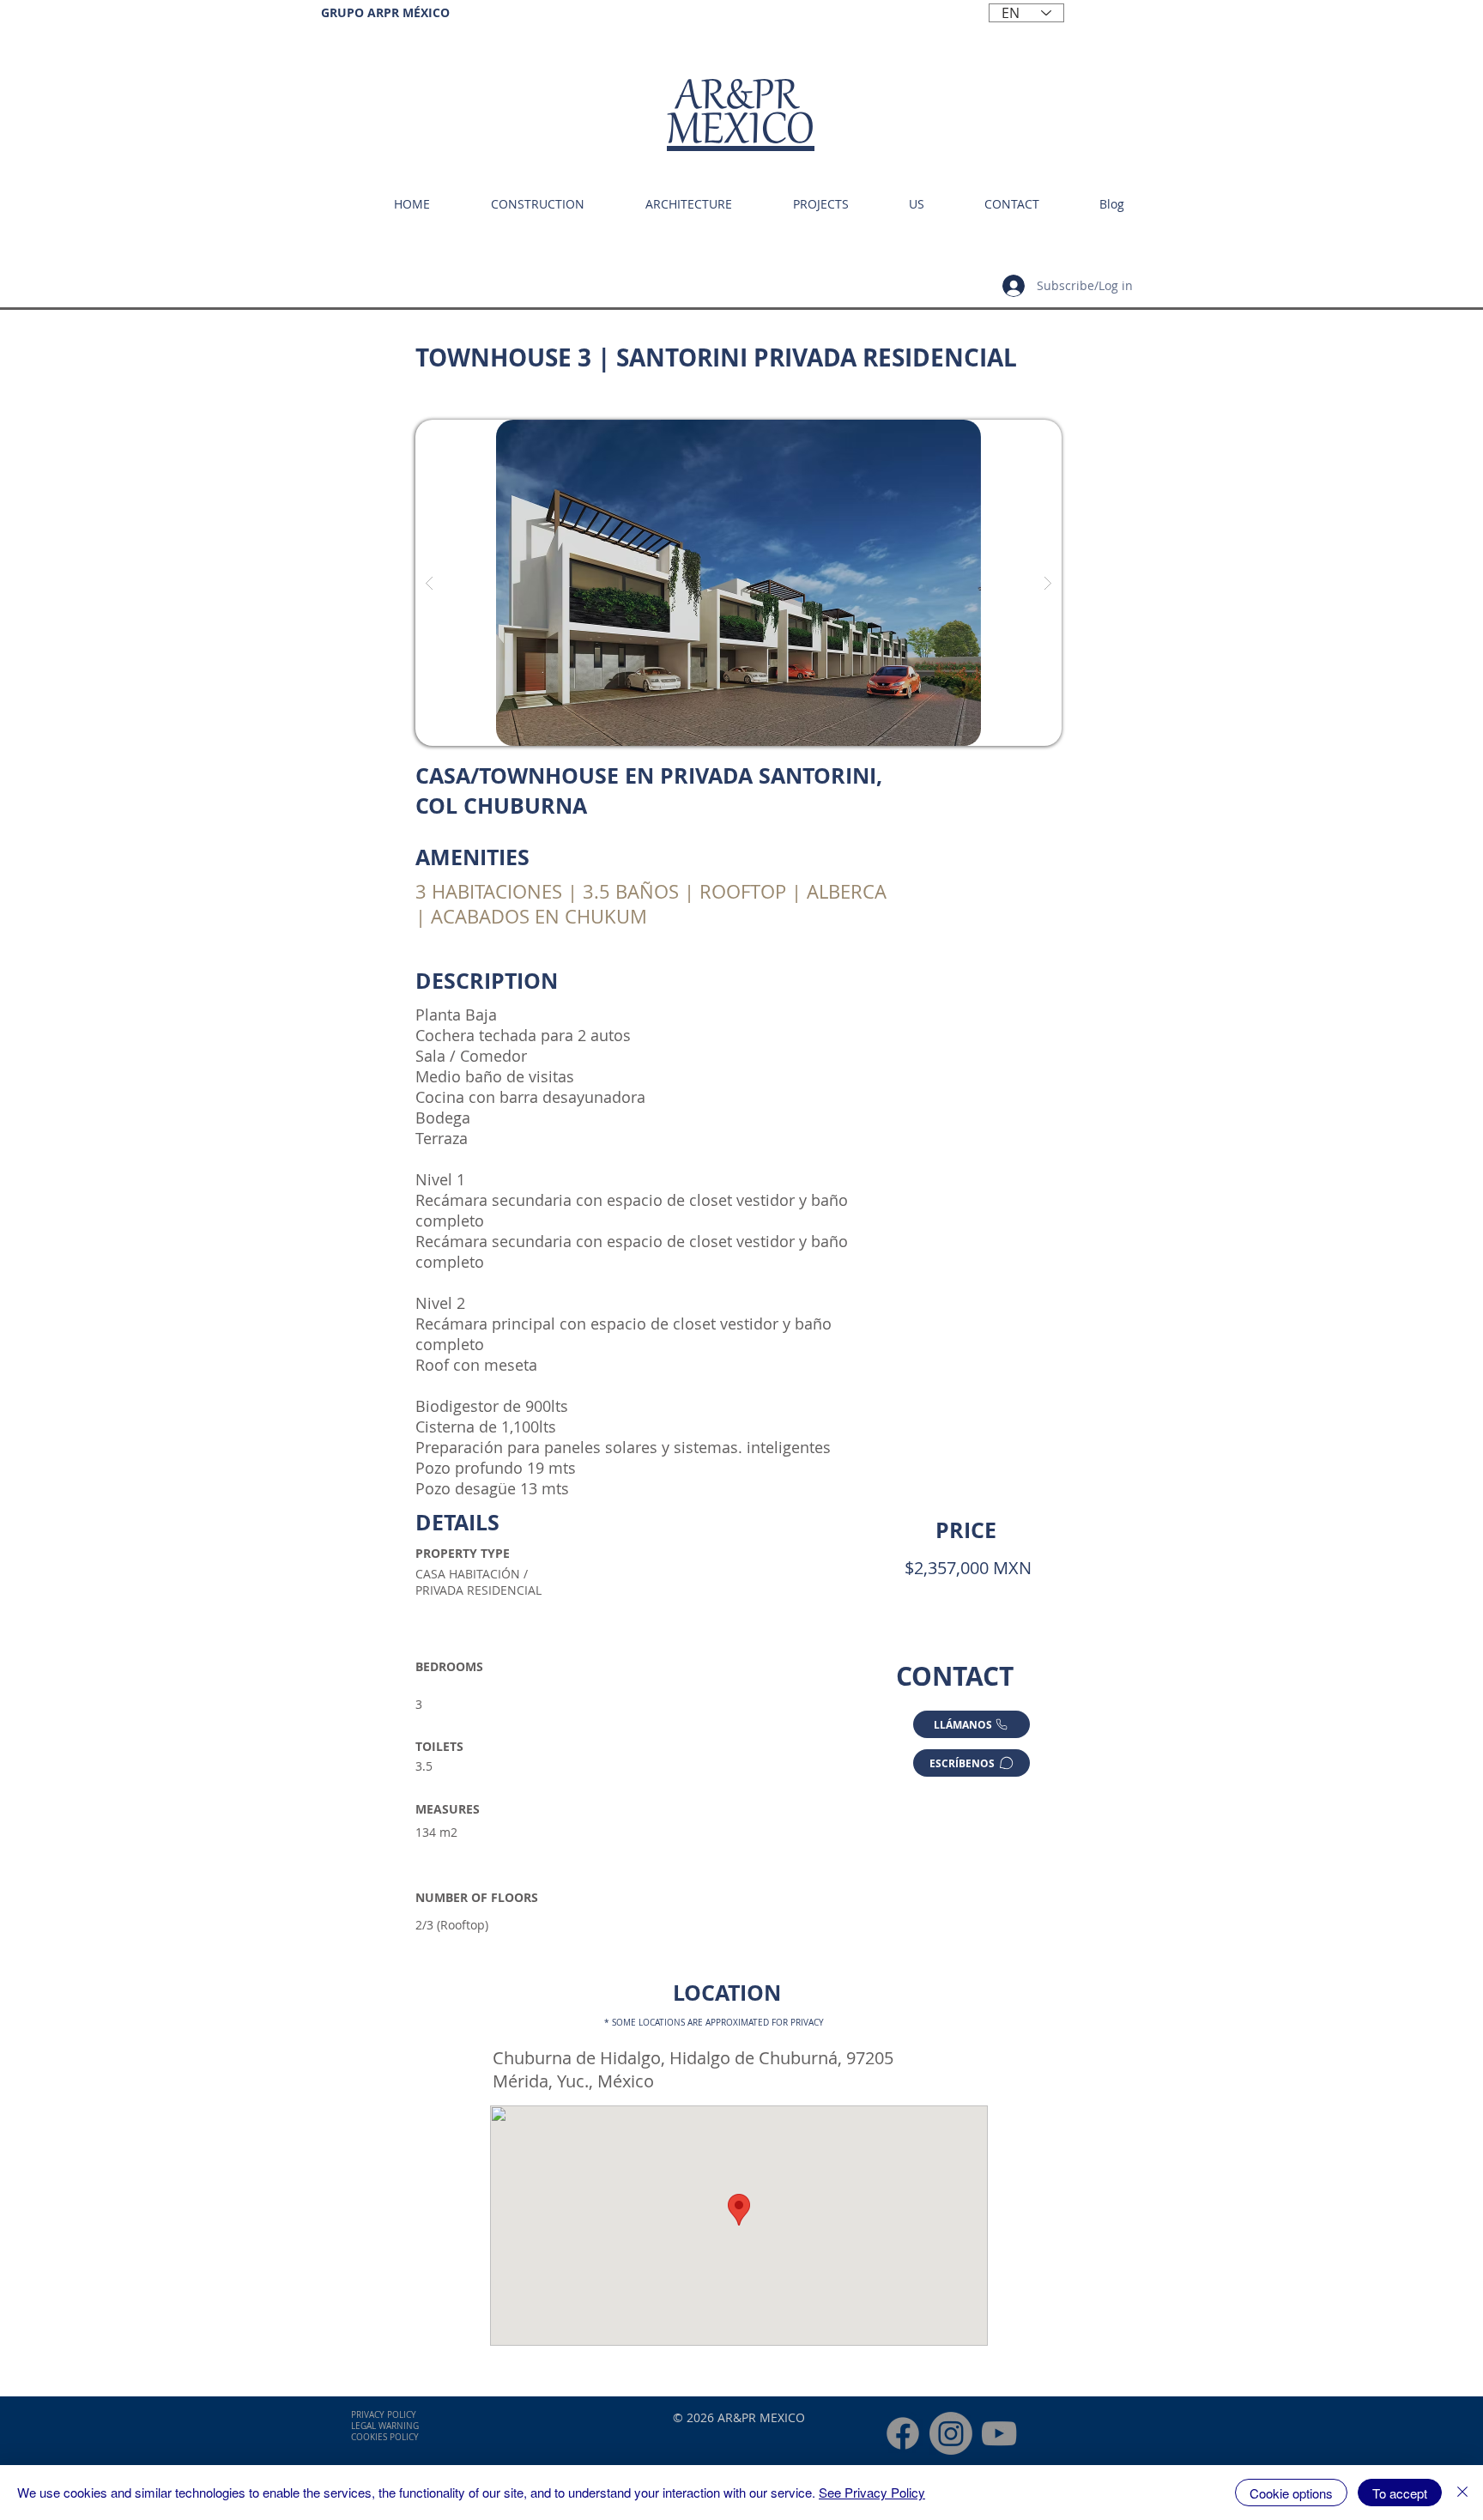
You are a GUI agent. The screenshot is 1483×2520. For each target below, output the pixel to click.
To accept (1400, 2493)
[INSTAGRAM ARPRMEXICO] (951, 2433)
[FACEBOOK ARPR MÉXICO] (903, 2433)
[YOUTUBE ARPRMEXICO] (999, 2433)
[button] (738, 583)
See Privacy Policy (872, 2492)
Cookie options (1291, 2493)
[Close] (1462, 2493)
